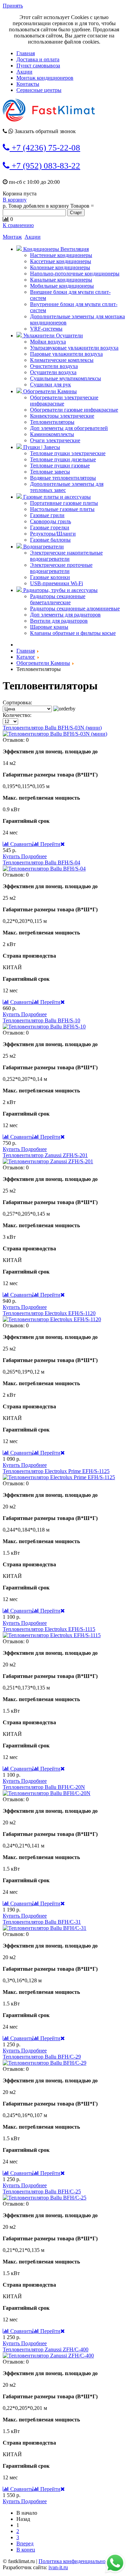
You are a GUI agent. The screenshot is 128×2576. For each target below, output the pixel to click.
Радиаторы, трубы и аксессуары (60, 590)
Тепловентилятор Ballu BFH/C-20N (44, 1787)
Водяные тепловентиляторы (63, 478)
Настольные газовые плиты (62, 509)
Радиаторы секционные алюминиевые (75, 609)
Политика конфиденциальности (76, 2561)
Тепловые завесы (50, 472)
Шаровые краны (49, 627)
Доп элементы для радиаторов (65, 615)
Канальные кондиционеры (61, 280)
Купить (12, 856)
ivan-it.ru (58, 2567)
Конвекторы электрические (62, 416)
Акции (24, 72)
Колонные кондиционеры (60, 267)
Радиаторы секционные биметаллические (58, 599)
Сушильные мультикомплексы (66, 378)
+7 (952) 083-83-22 (45, 166)
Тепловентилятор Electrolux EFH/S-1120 (49, 1313)
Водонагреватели (43, 547)
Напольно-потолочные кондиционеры (75, 274)
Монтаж (12, 237)
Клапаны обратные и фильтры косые (73, 633)
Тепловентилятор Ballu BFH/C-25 (42, 2191)
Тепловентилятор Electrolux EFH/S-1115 (49, 1629)
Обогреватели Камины (49, 391)
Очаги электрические (55, 440)
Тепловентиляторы (52, 422)
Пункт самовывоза (38, 66)
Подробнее (34, 856)
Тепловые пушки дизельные (63, 459)
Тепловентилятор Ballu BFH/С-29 (42, 2057)
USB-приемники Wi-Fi (56, 583)
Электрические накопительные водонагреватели (66, 556)
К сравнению (18, 225)
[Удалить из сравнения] (63, 844)
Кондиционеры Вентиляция (55, 249)
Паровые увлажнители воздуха (66, 354)
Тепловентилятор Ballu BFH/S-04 (41, 862)
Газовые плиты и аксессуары (56, 497)
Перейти (50, 844)
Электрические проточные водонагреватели (61, 568)
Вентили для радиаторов (59, 621)
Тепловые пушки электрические (68, 453)
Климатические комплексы (62, 360)
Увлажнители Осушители (52, 335)
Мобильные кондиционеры (62, 286)
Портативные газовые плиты (64, 503)
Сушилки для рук (51, 385)
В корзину (15, 200)
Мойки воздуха (48, 342)
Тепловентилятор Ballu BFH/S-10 (41, 1020)
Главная (26, 53)
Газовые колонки (50, 577)
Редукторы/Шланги (53, 534)
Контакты (28, 84)
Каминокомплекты (52, 434)
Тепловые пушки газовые (60, 466)
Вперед (25, 2543)
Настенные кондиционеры (61, 255)
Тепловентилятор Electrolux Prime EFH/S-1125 (56, 1471)
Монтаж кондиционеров (45, 78)
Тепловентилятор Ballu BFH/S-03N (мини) (52, 728)
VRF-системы (46, 329)
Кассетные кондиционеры (61, 261)
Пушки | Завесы (41, 447)
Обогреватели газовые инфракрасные (74, 410)
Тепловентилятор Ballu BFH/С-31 (42, 1922)
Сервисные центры (39, 90)
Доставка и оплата (38, 59)
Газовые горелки (50, 527)
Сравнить (21, 844)
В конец (26, 2550)
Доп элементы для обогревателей (69, 428)
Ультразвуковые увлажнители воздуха (74, 348)
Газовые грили (47, 515)
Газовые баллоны (50, 540)
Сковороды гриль (51, 521)
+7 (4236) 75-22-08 (45, 148)
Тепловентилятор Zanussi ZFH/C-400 (46, 2349)
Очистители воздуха (54, 366)
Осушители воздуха (53, 372)
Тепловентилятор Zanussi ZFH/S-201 (45, 1155)
